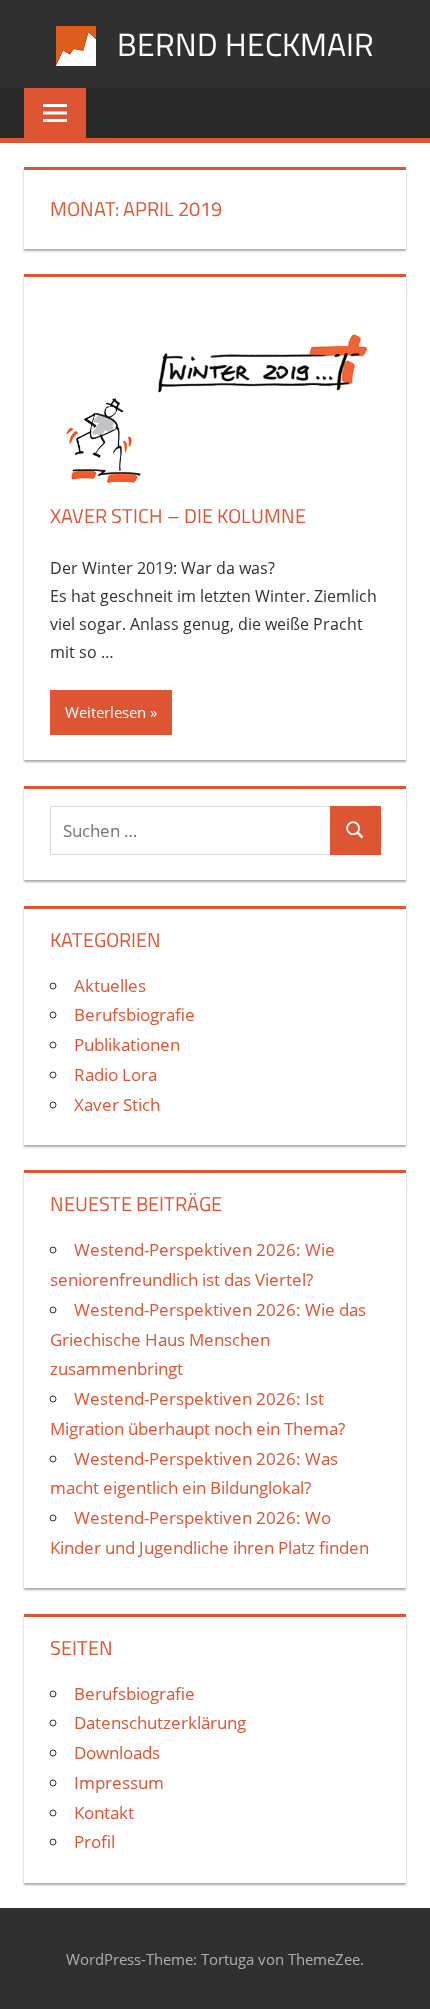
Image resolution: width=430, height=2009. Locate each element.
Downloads (117, 1752)
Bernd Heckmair (245, 44)
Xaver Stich (117, 1104)
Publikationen (127, 1044)
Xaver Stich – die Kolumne (178, 515)
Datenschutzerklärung (160, 1722)
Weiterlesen (105, 712)
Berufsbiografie (134, 1014)
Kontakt (104, 1812)
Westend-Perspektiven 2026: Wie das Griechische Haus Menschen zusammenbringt (208, 1339)
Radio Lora (115, 1074)
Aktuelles (110, 985)
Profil (94, 1841)
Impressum (119, 1782)
